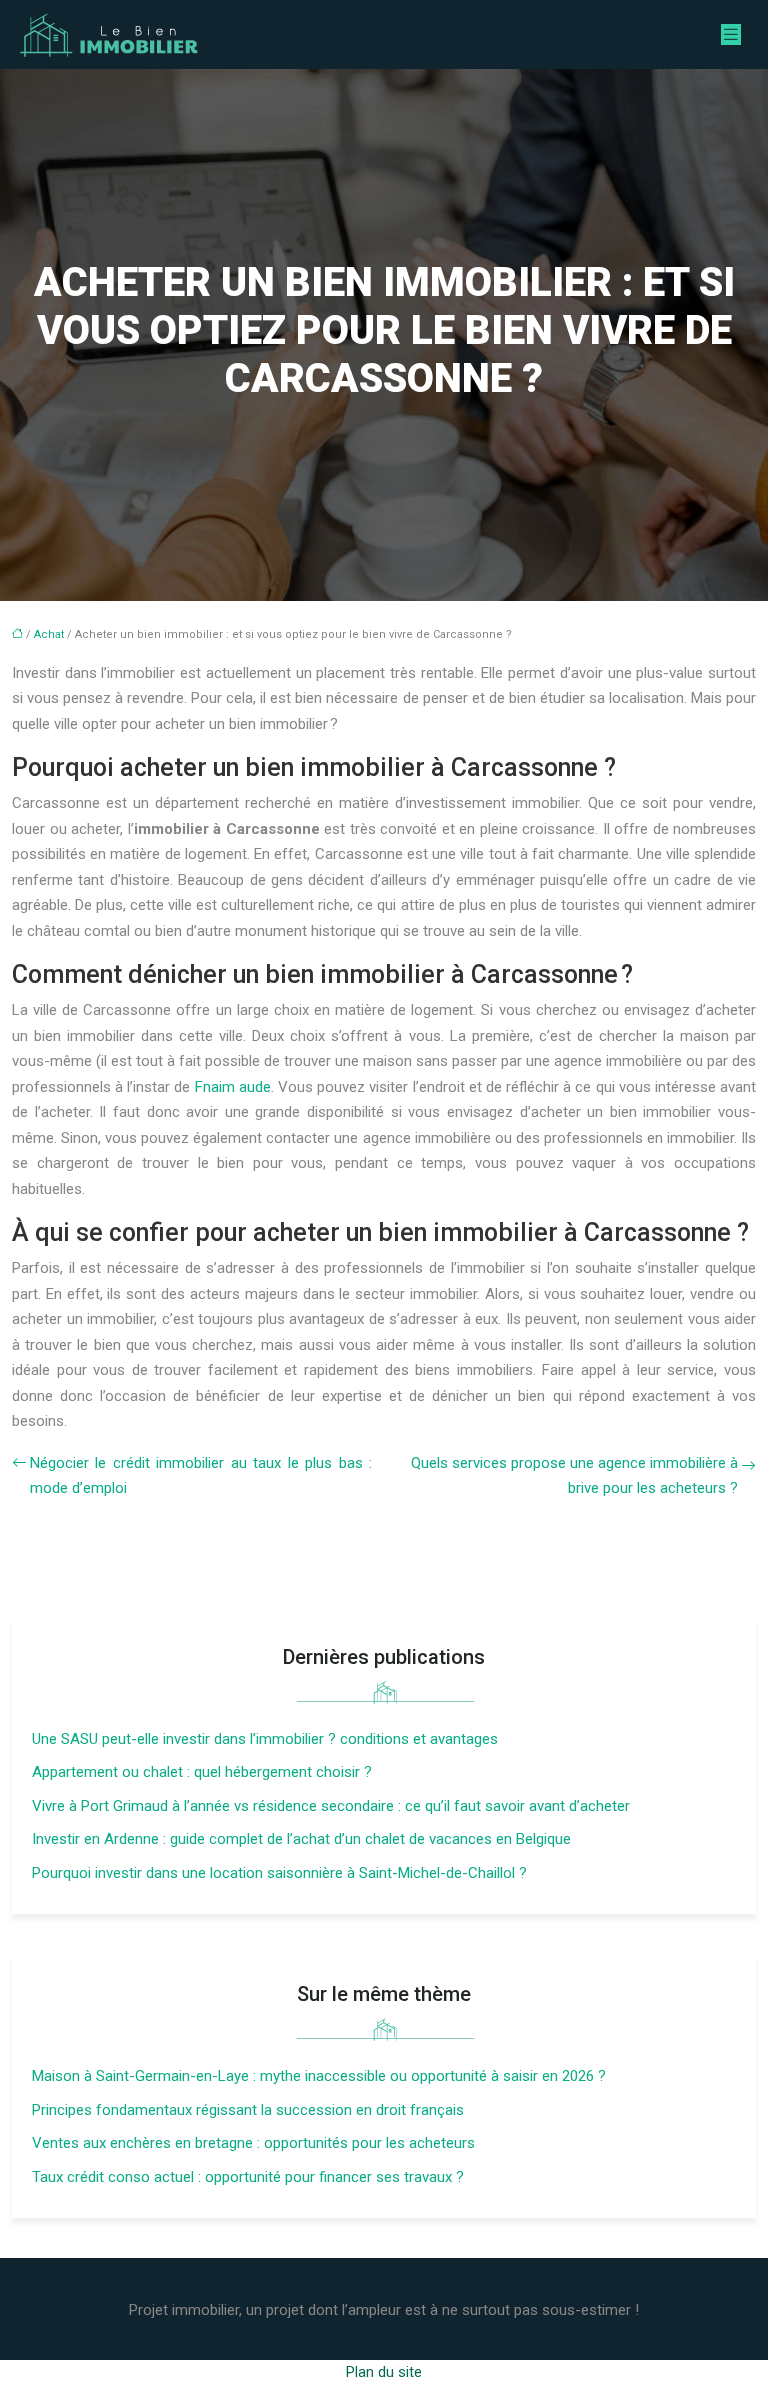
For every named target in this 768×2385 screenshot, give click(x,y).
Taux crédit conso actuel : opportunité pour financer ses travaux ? (248, 2177)
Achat (49, 634)
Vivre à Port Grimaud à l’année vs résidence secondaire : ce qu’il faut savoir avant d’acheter (331, 1806)
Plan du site (384, 2372)
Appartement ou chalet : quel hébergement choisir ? (202, 1772)
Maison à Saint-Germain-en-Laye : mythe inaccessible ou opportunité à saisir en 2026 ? (319, 2076)
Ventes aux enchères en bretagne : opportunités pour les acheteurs (253, 2143)
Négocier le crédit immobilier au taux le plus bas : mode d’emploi (201, 1476)
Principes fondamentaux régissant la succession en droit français (248, 2110)
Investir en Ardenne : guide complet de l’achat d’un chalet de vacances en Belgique (301, 1839)
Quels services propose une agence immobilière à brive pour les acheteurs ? (574, 1476)
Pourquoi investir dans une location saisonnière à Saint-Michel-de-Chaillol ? (279, 1873)
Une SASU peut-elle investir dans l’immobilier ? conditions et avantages (265, 1739)
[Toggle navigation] (731, 34)
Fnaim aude (233, 1087)
